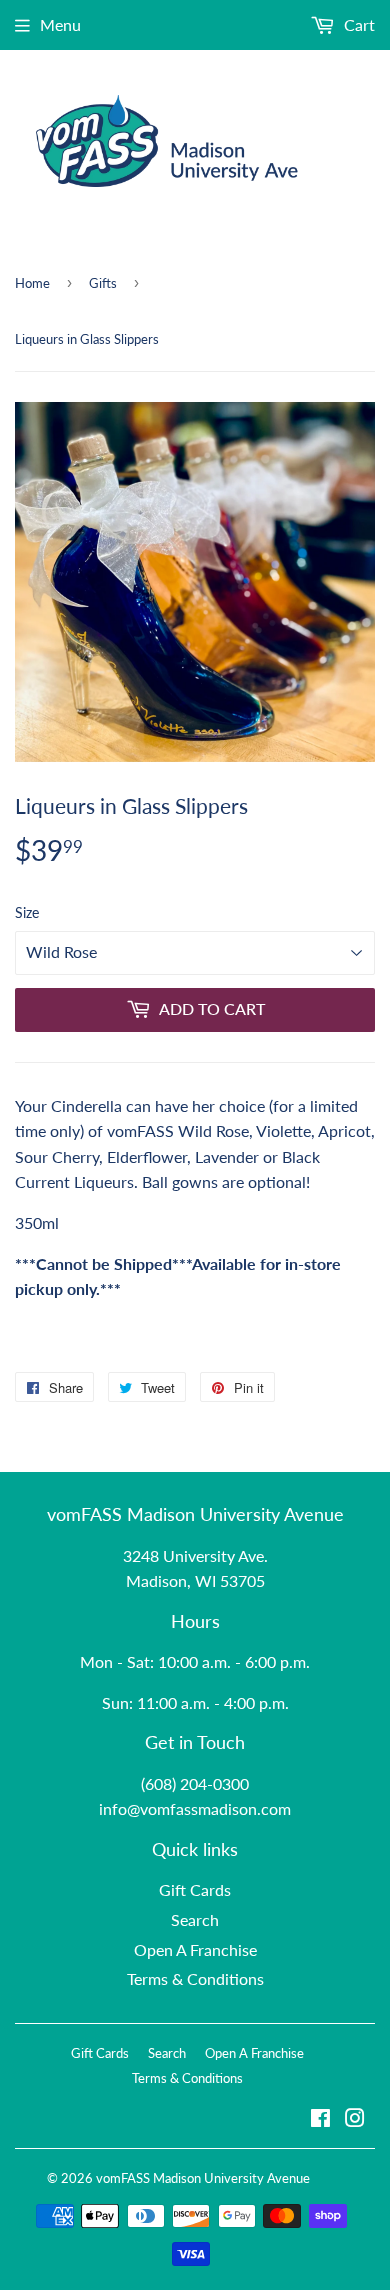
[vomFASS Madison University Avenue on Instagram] (355, 2119)
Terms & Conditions (195, 1978)
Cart (357, 24)
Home (32, 283)
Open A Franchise (195, 1949)
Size (27, 912)
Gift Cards (195, 1889)
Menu (60, 24)
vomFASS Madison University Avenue (203, 2178)
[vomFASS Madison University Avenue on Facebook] (320, 2119)
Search (195, 1919)
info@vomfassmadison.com (195, 1808)
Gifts (103, 283)
